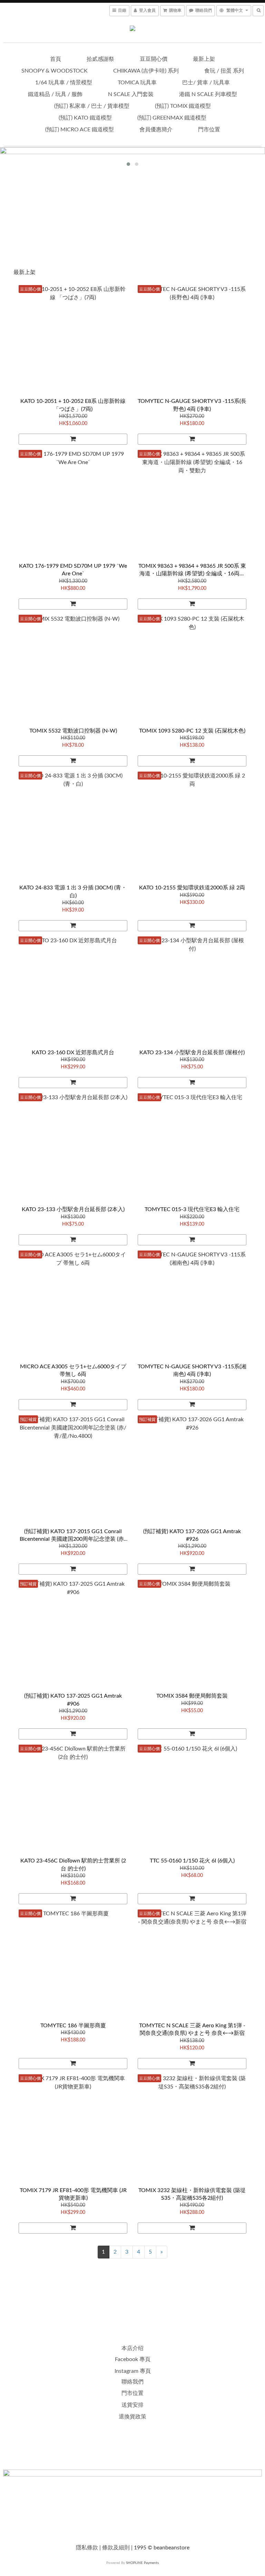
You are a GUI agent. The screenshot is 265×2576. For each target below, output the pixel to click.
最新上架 (204, 59)
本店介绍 (132, 2348)
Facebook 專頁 (133, 2359)
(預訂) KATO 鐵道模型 (85, 118)
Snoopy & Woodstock (55, 71)
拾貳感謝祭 (100, 59)
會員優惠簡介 (156, 130)
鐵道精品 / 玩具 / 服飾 (55, 94)
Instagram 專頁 (133, 2371)
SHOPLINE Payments (142, 2563)
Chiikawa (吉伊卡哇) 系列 (146, 71)
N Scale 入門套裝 (131, 94)
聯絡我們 (132, 2382)
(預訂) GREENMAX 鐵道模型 (172, 118)
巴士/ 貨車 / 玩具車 (206, 83)
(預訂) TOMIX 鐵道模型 (183, 106)
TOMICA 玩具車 (137, 83)
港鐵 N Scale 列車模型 (208, 94)
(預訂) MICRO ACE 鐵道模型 (80, 130)
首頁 (56, 59)
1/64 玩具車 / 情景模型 (64, 83)
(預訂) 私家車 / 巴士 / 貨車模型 (92, 106)
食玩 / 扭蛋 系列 (224, 71)
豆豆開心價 (154, 59)
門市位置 (209, 130)
